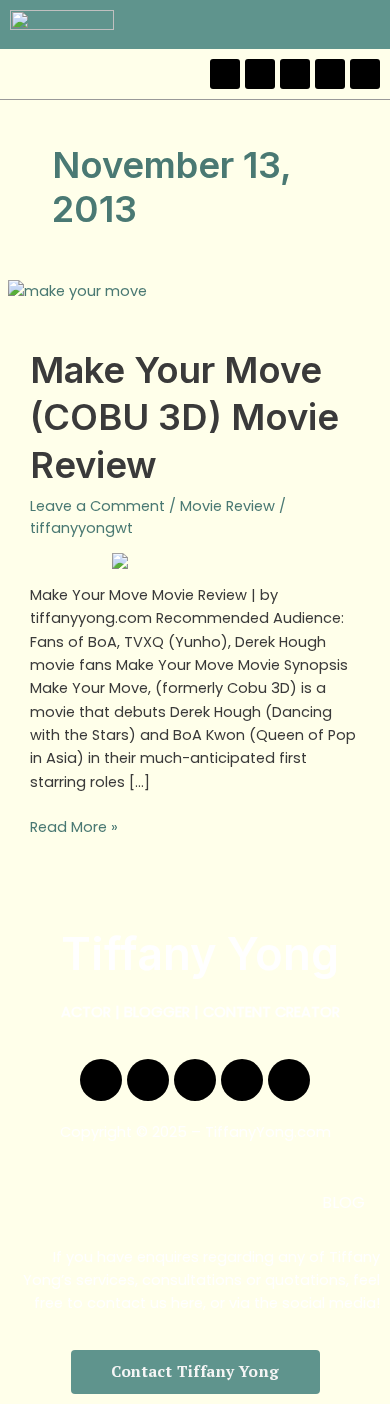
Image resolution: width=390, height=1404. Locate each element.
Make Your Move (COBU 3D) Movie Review (184, 417)
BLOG (343, 1202)
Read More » (74, 826)
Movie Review (227, 506)
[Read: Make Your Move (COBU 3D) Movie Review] (77, 290)
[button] (368, 24)
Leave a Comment (97, 506)
